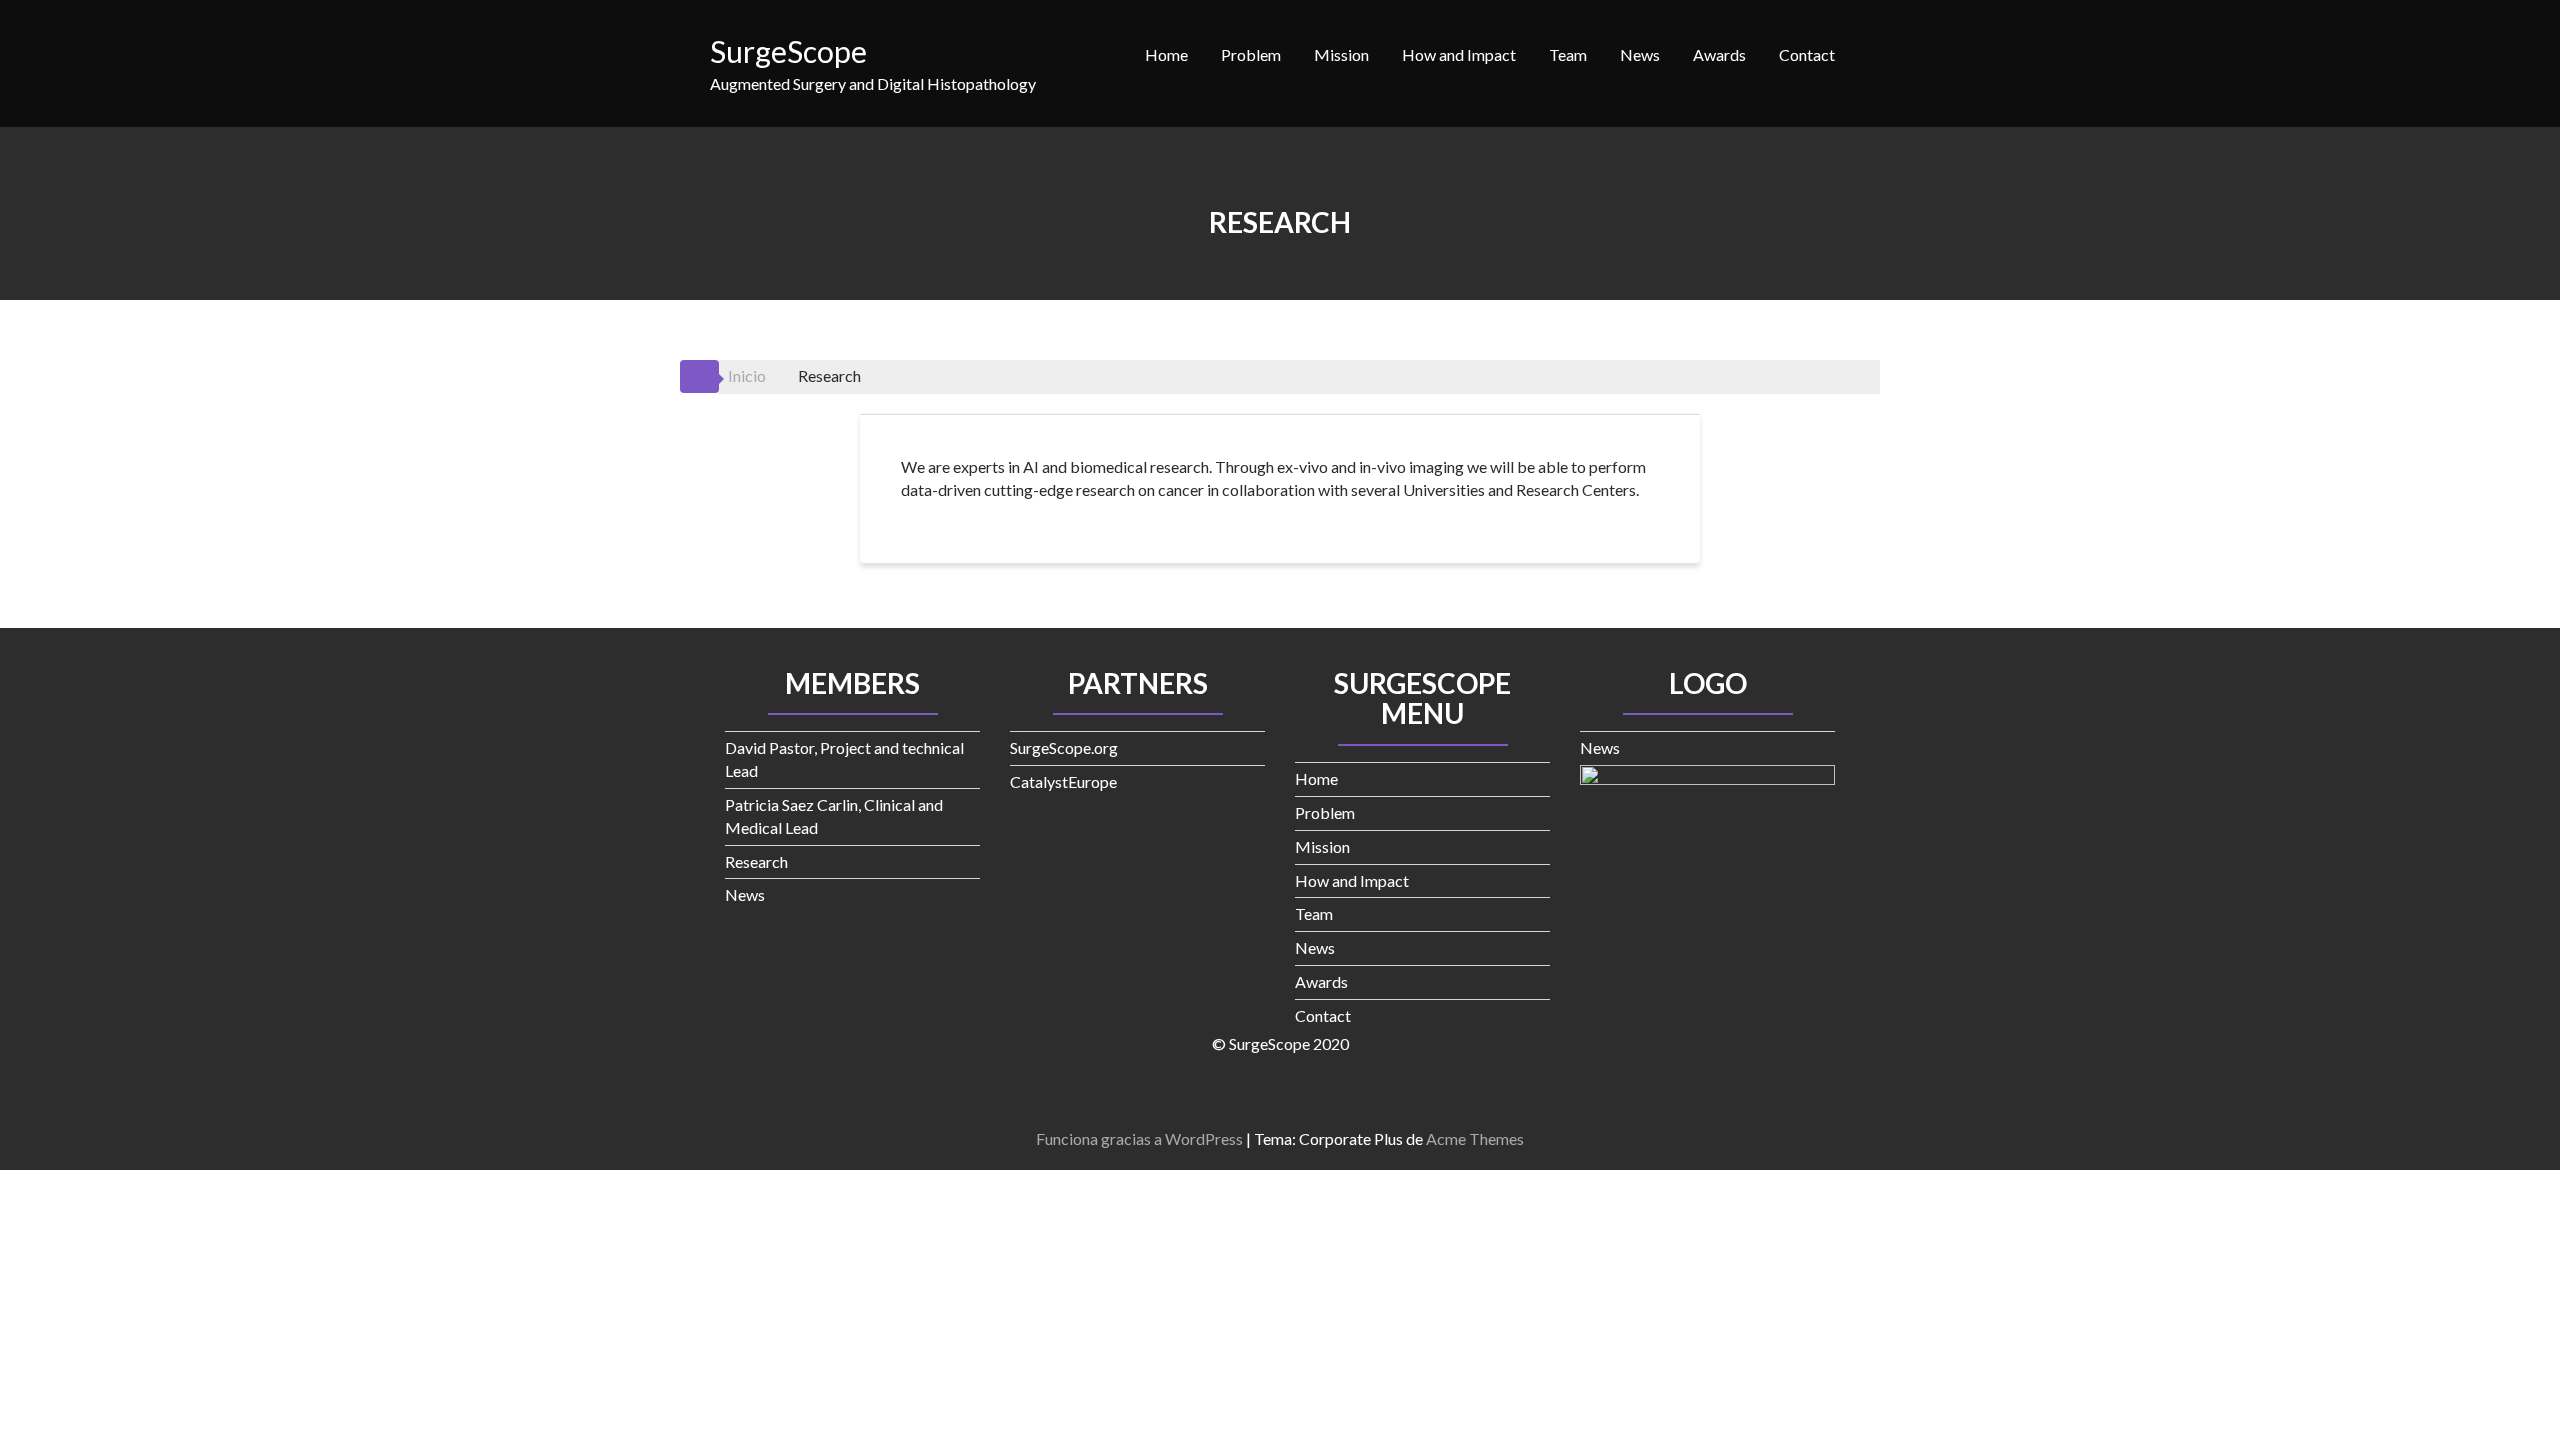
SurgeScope (788, 51)
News (1640, 54)
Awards (1719, 54)
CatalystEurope (1063, 781)
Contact (1807, 54)
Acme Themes (1475, 1138)
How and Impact (1459, 54)
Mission (1341, 54)
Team (1568, 54)
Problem (1251, 54)
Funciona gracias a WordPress (1139, 1138)
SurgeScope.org (1064, 747)
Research (756, 861)
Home (1166, 54)
